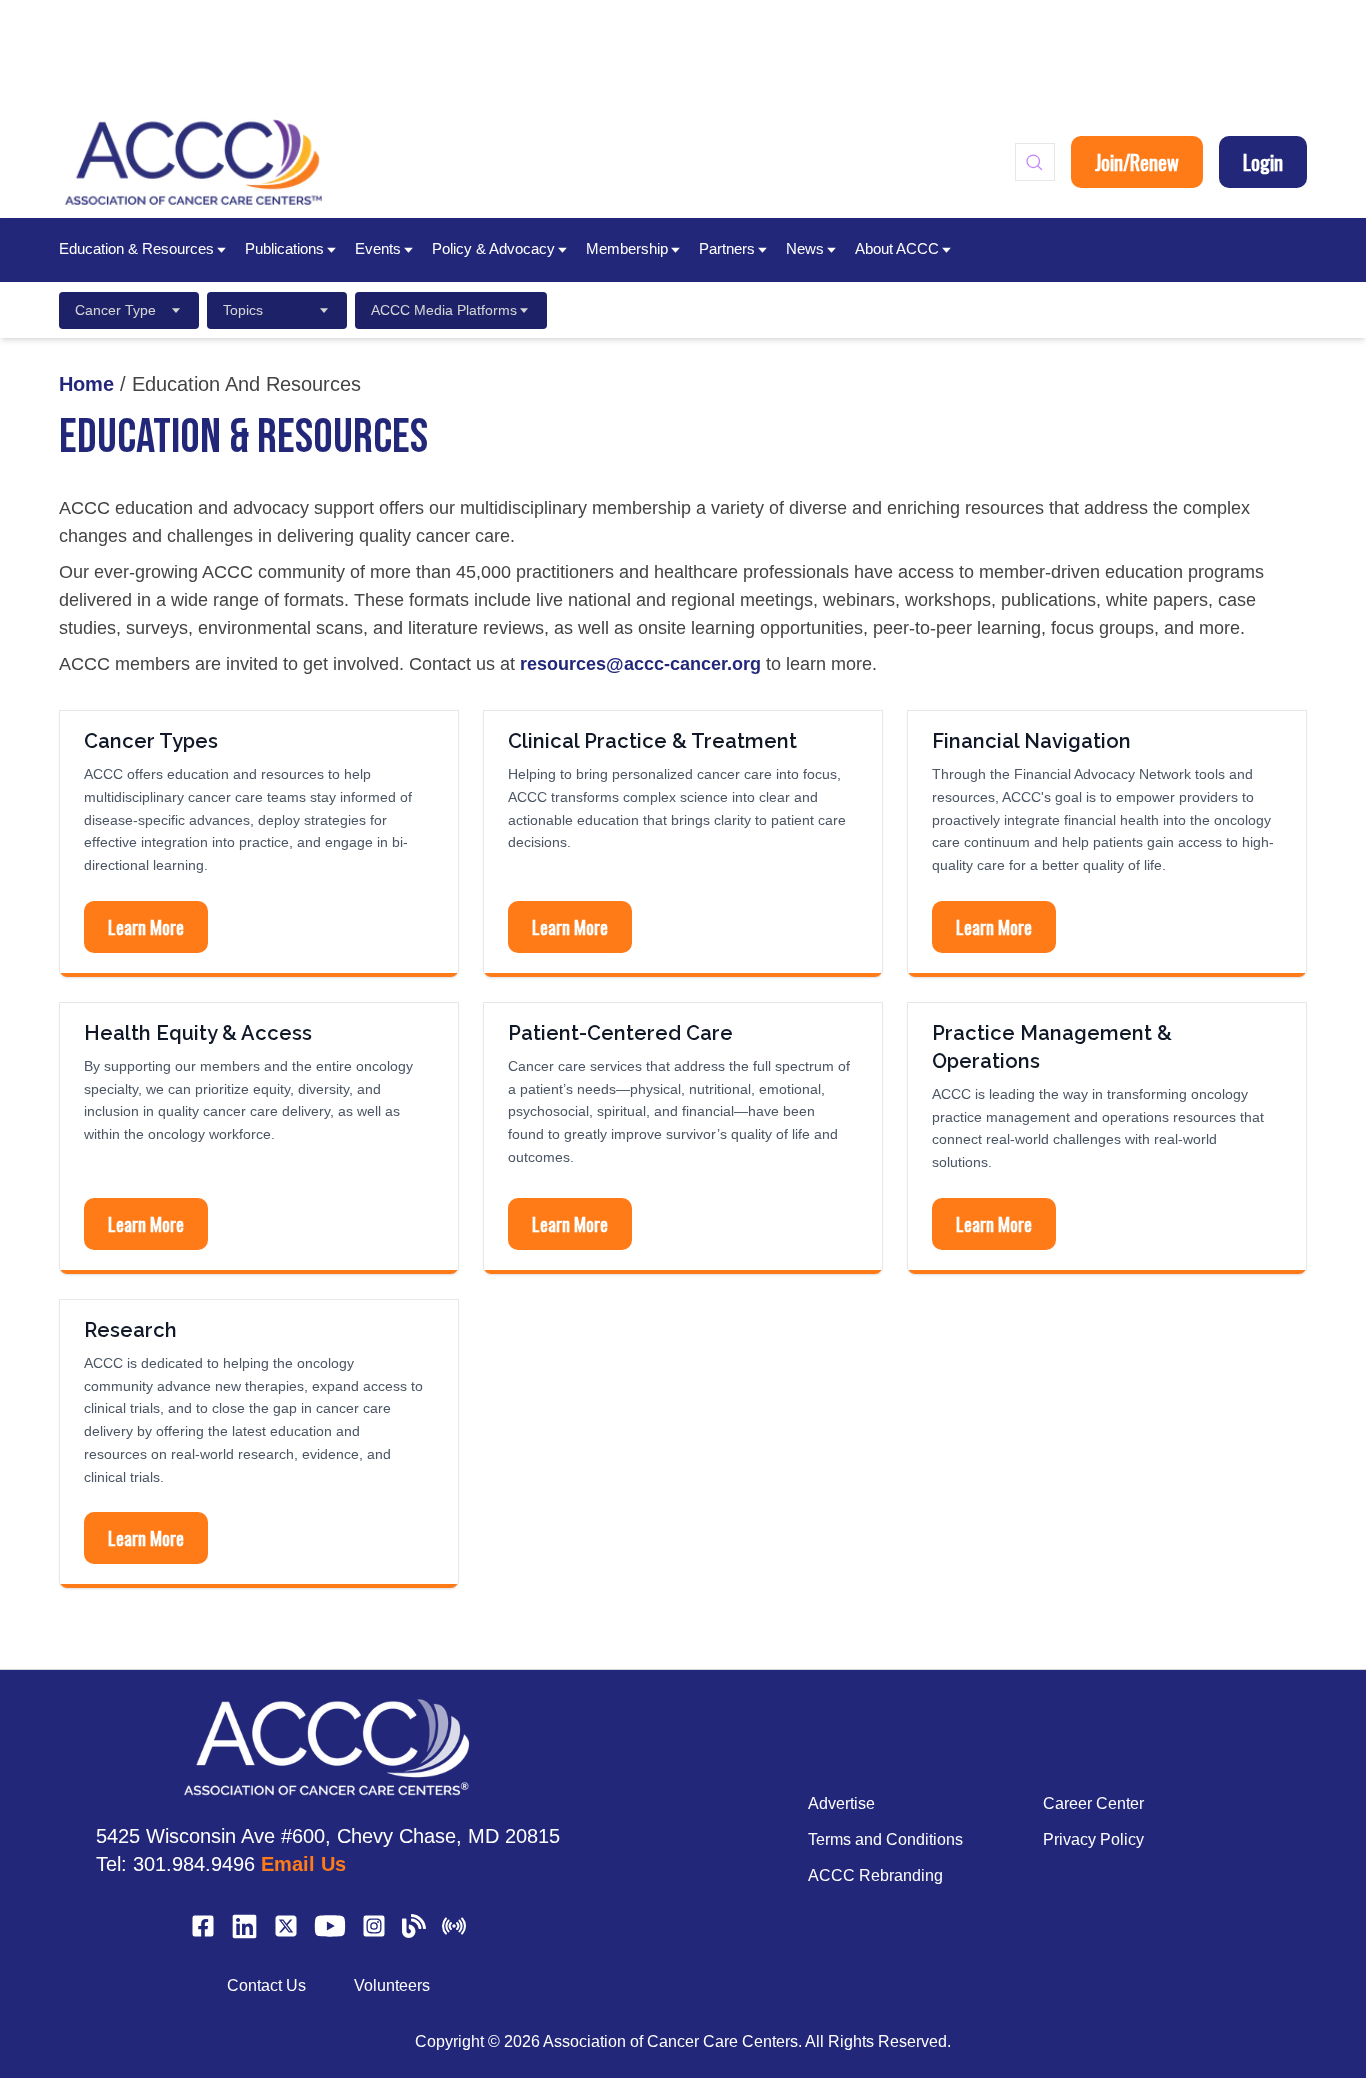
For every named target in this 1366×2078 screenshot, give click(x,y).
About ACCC (897, 248)
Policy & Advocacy (493, 248)
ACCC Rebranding (875, 1875)
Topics (243, 310)
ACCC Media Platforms (444, 310)
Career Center (1093, 1803)
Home (86, 384)
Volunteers (392, 1985)
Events (378, 248)
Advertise (841, 1803)
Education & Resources (136, 248)
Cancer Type (115, 310)
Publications (284, 248)
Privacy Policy (1093, 1839)
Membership (627, 248)
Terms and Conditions (885, 1839)
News (805, 248)
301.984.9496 (194, 1864)
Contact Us (266, 1985)
